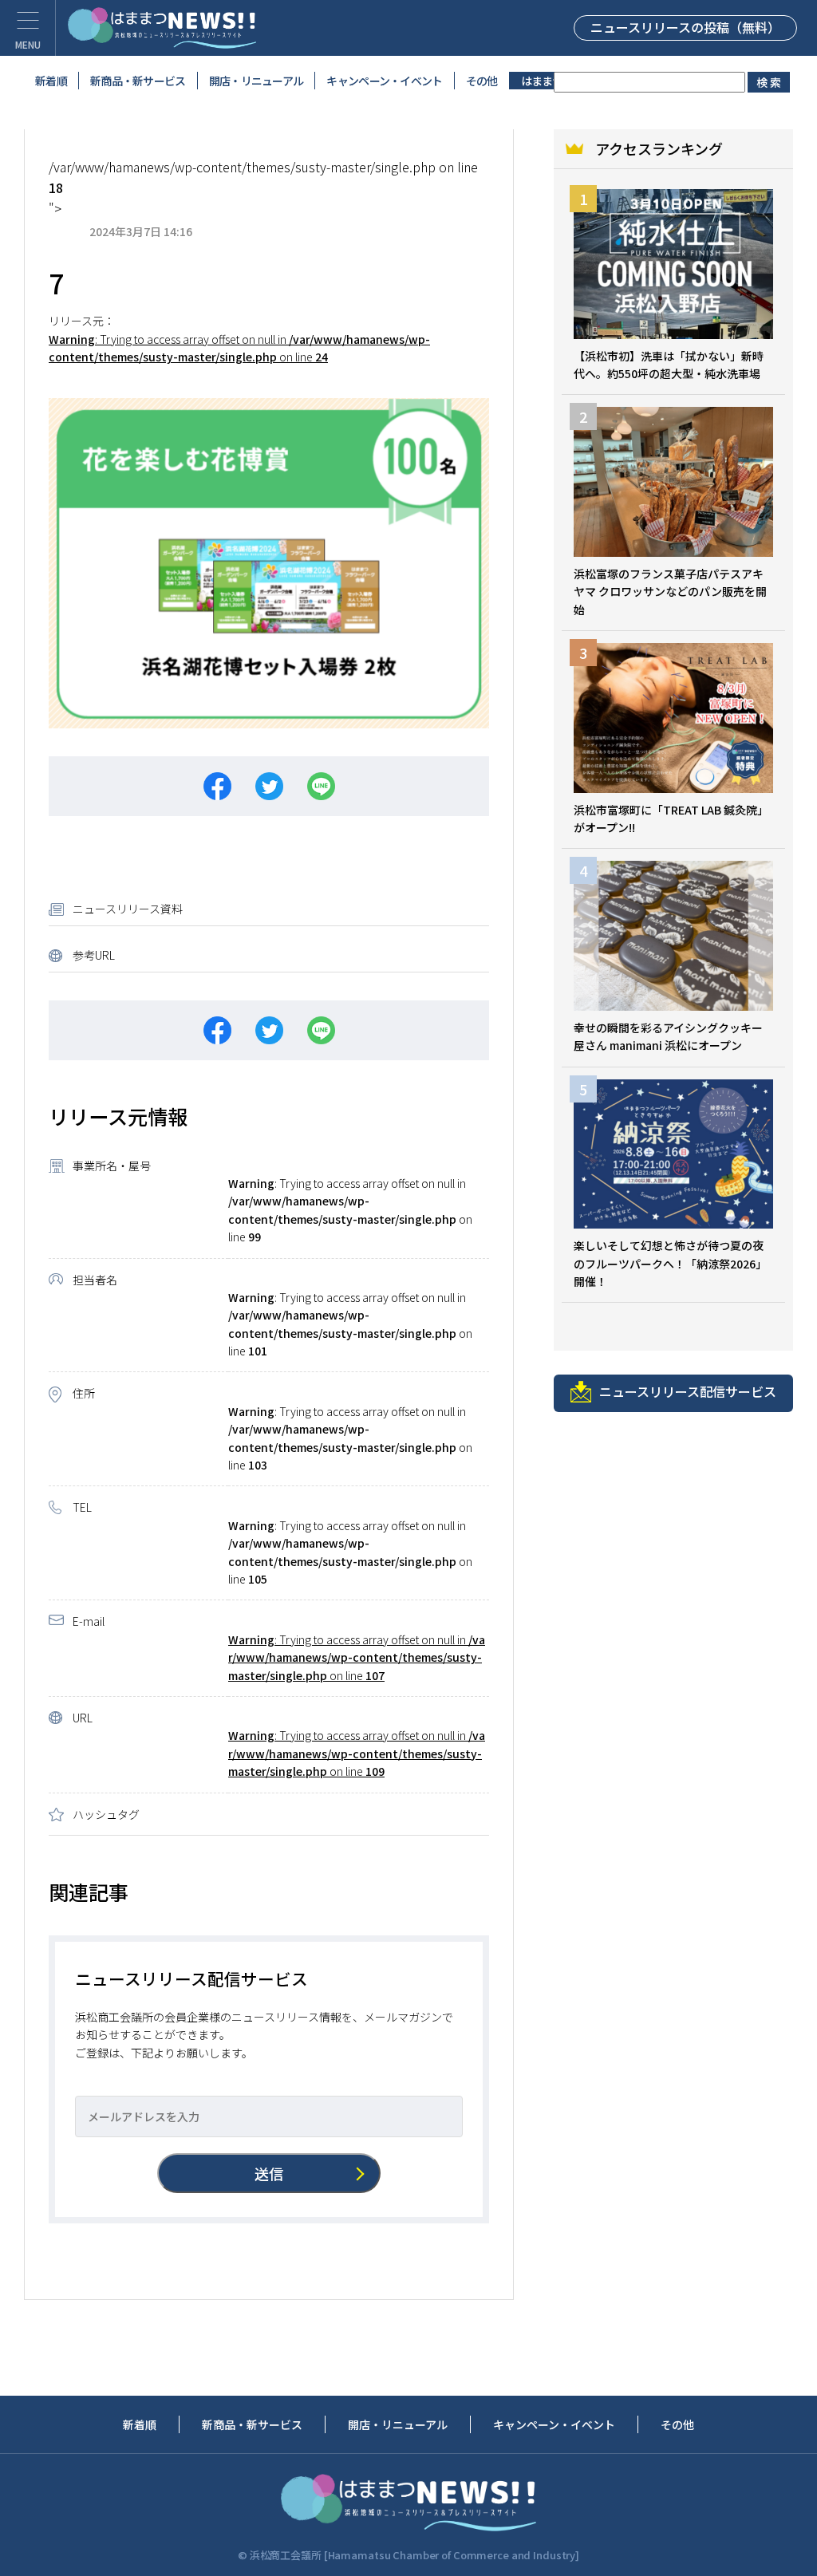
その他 (482, 81)
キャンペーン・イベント (384, 81)
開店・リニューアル (257, 81)
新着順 (51, 81)
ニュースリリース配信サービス (688, 1391)
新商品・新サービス (138, 81)
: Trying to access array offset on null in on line (357, 1657)
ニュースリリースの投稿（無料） (685, 27)
